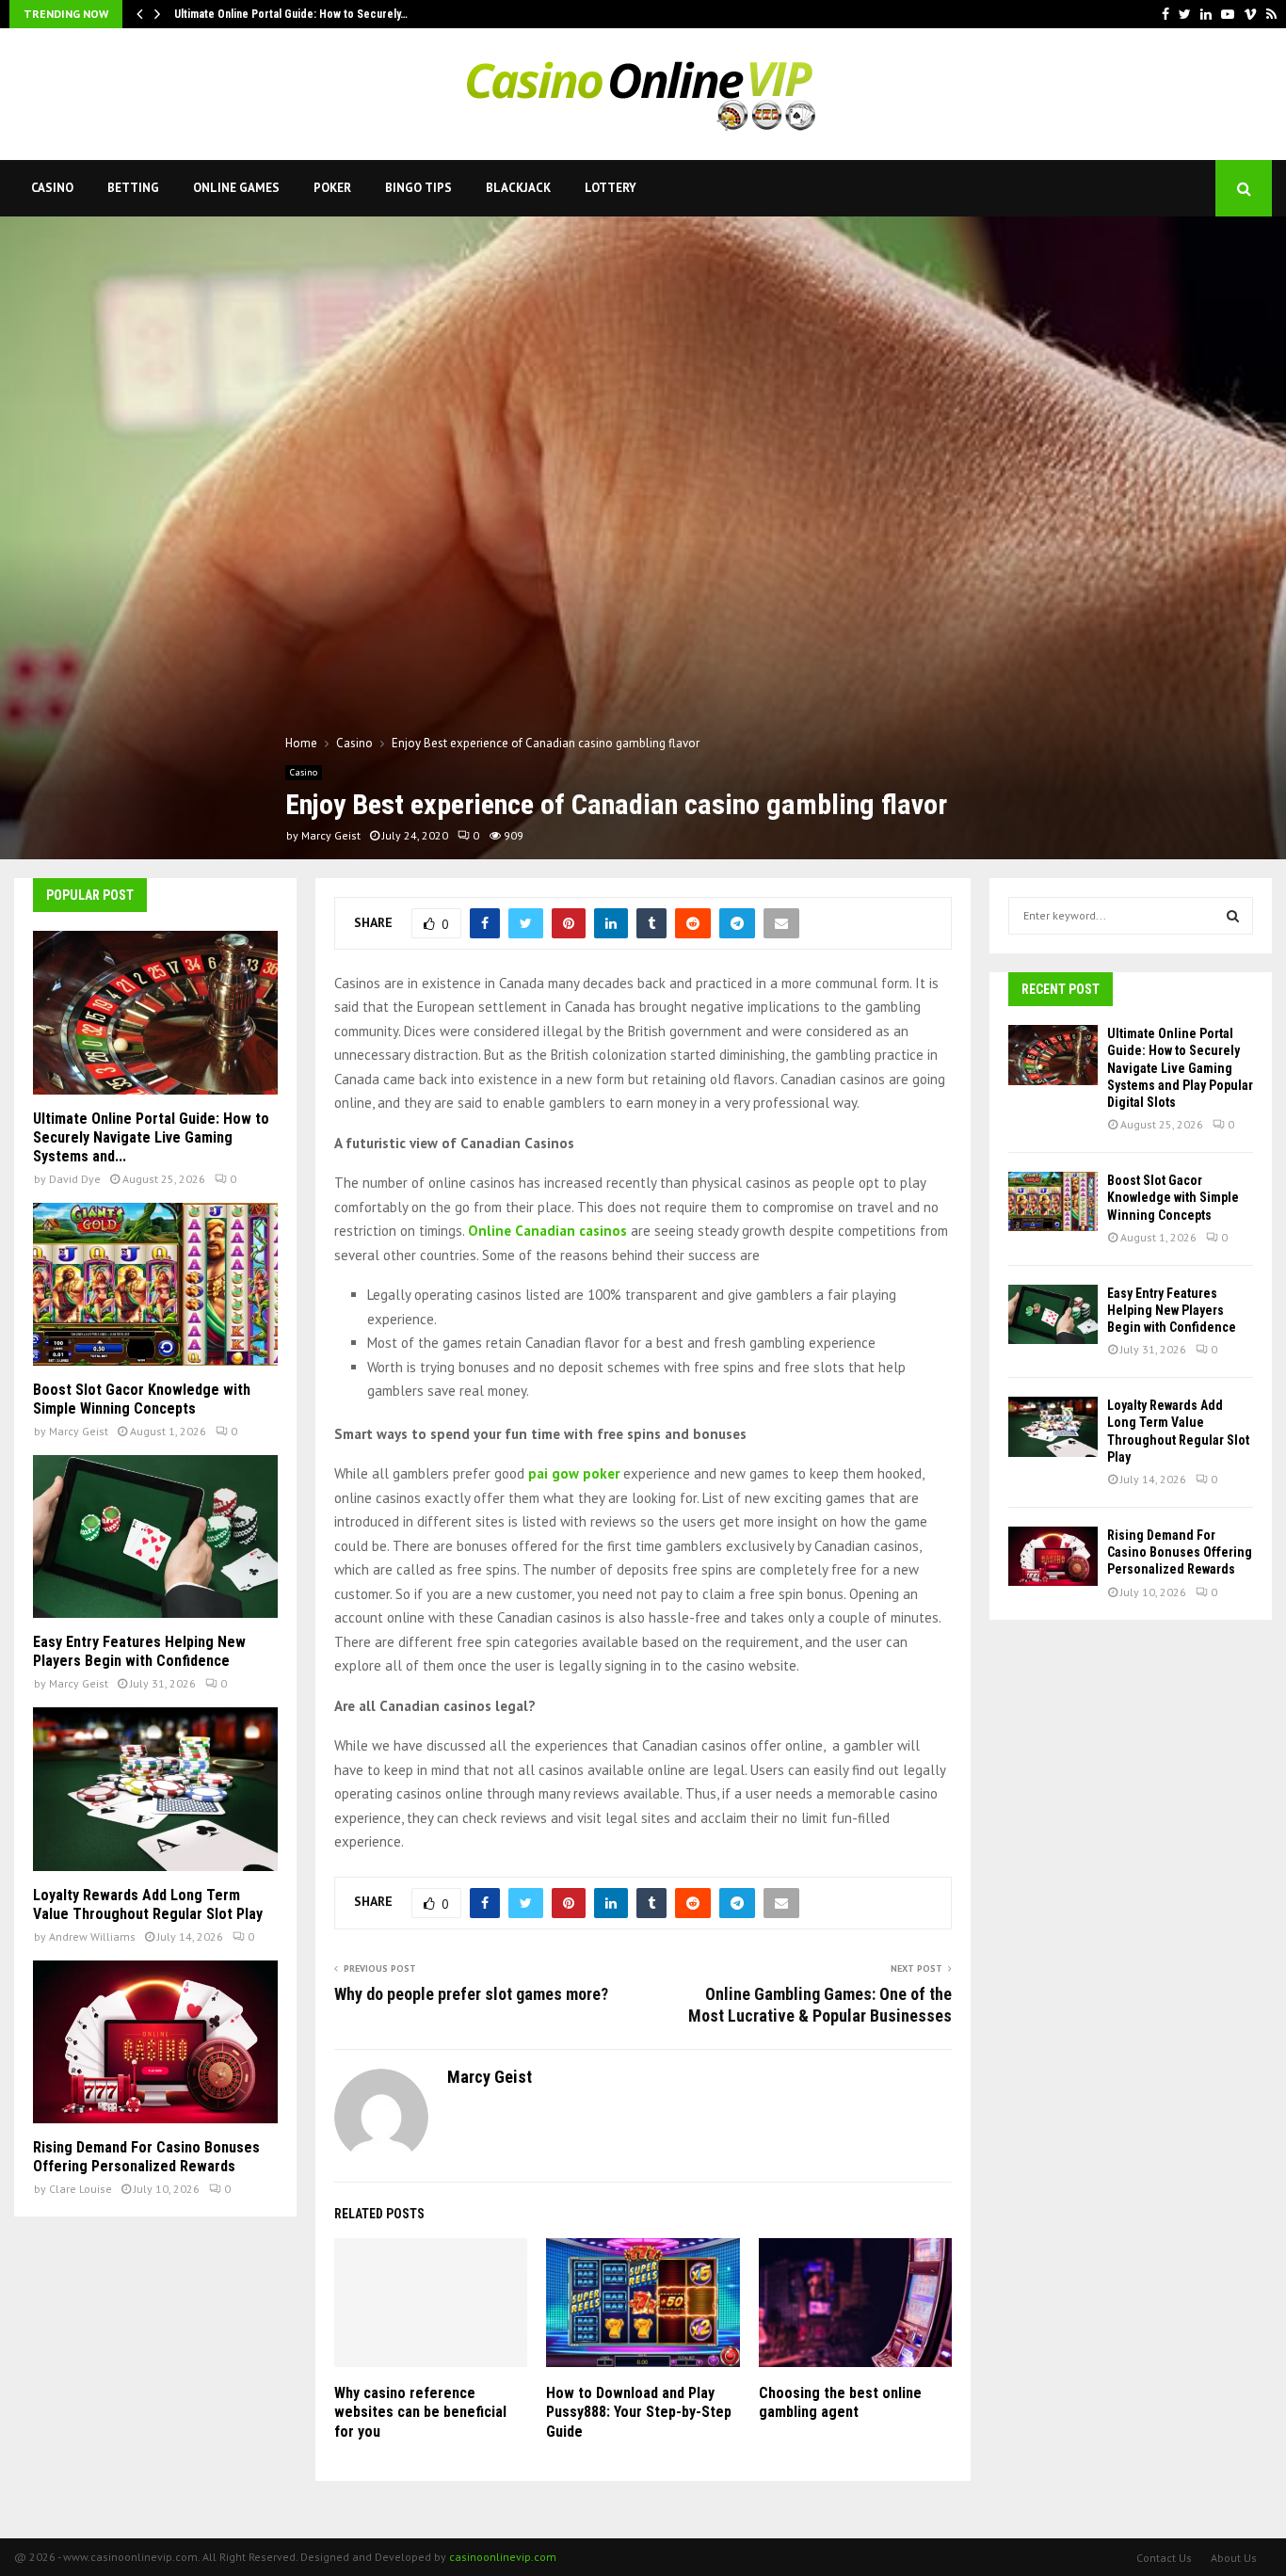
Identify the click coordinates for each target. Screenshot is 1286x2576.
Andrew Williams (92, 1936)
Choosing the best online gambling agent (840, 2403)
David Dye (75, 1179)
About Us (1234, 2558)
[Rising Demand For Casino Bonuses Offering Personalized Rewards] (155, 2042)
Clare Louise (80, 2189)
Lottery (611, 188)
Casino (52, 188)
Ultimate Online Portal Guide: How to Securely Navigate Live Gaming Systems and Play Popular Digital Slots (1180, 1068)
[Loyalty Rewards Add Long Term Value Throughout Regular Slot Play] (155, 1789)
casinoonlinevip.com (503, 2557)
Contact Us (1164, 2558)
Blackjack (518, 188)
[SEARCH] (1233, 916)
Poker (332, 188)
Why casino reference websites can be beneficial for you (420, 2413)
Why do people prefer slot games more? (471, 1994)
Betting (133, 188)
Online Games (236, 188)
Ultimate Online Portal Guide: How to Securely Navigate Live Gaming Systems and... (151, 1137)
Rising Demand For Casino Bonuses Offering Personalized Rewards (146, 2157)
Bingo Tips (418, 188)
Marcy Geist (331, 835)
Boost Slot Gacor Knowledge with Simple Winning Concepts (142, 1399)
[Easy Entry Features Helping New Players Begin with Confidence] (155, 1536)
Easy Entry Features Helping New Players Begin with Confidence (139, 1651)
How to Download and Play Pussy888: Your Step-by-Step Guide (639, 2413)
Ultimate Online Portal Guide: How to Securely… (291, 14)
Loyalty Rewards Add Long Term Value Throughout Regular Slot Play (148, 1904)
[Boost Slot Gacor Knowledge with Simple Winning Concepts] (155, 1284)
